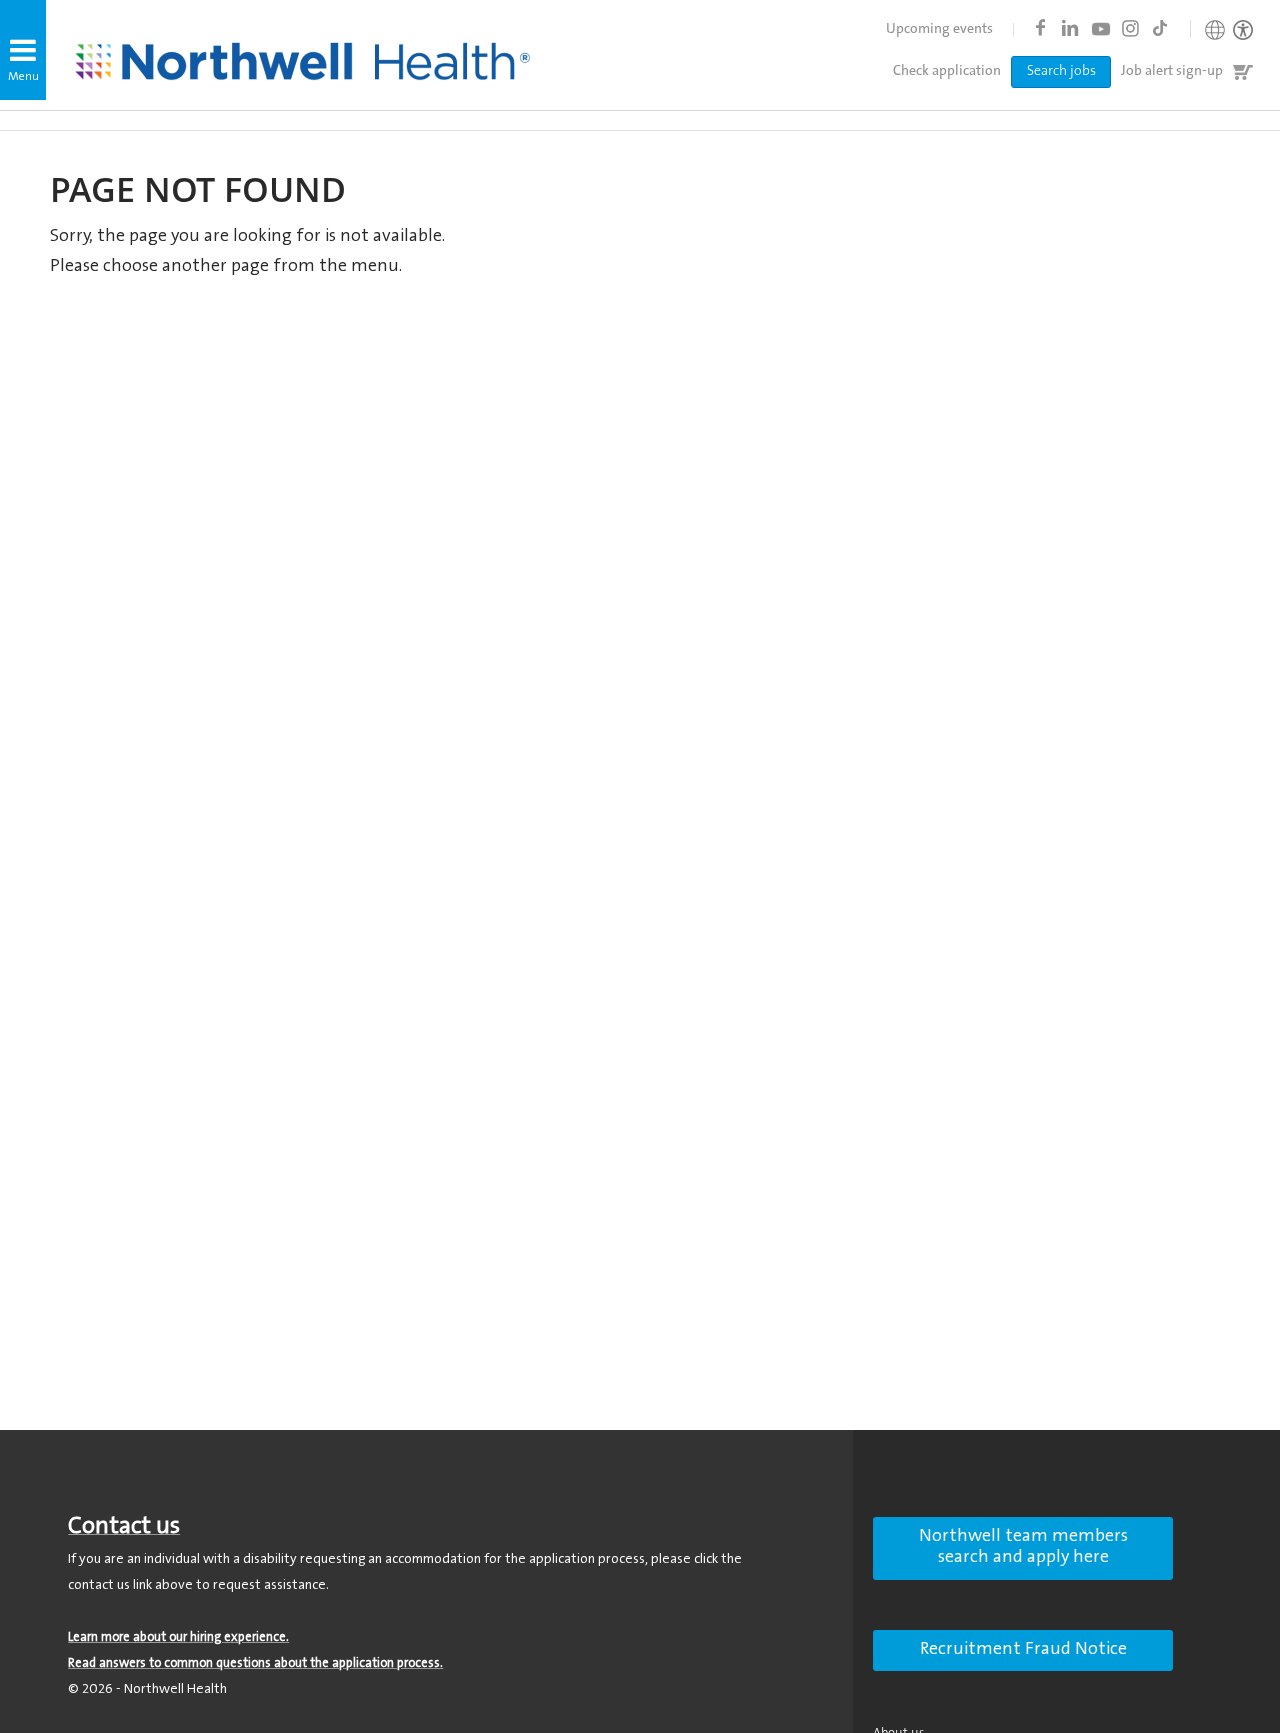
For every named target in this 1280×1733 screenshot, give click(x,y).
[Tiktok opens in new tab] (1160, 28)
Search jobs (1061, 72)
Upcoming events (939, 30)
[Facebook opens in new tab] (1040, 28)
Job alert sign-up (1172, 72)
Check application (947, 72)
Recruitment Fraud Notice (1023, 1650)
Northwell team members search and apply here (1023, 1548)
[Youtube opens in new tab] (1100, 28)
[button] (23, 50)
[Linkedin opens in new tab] (1070, 28)
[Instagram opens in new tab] (1130, 28)
